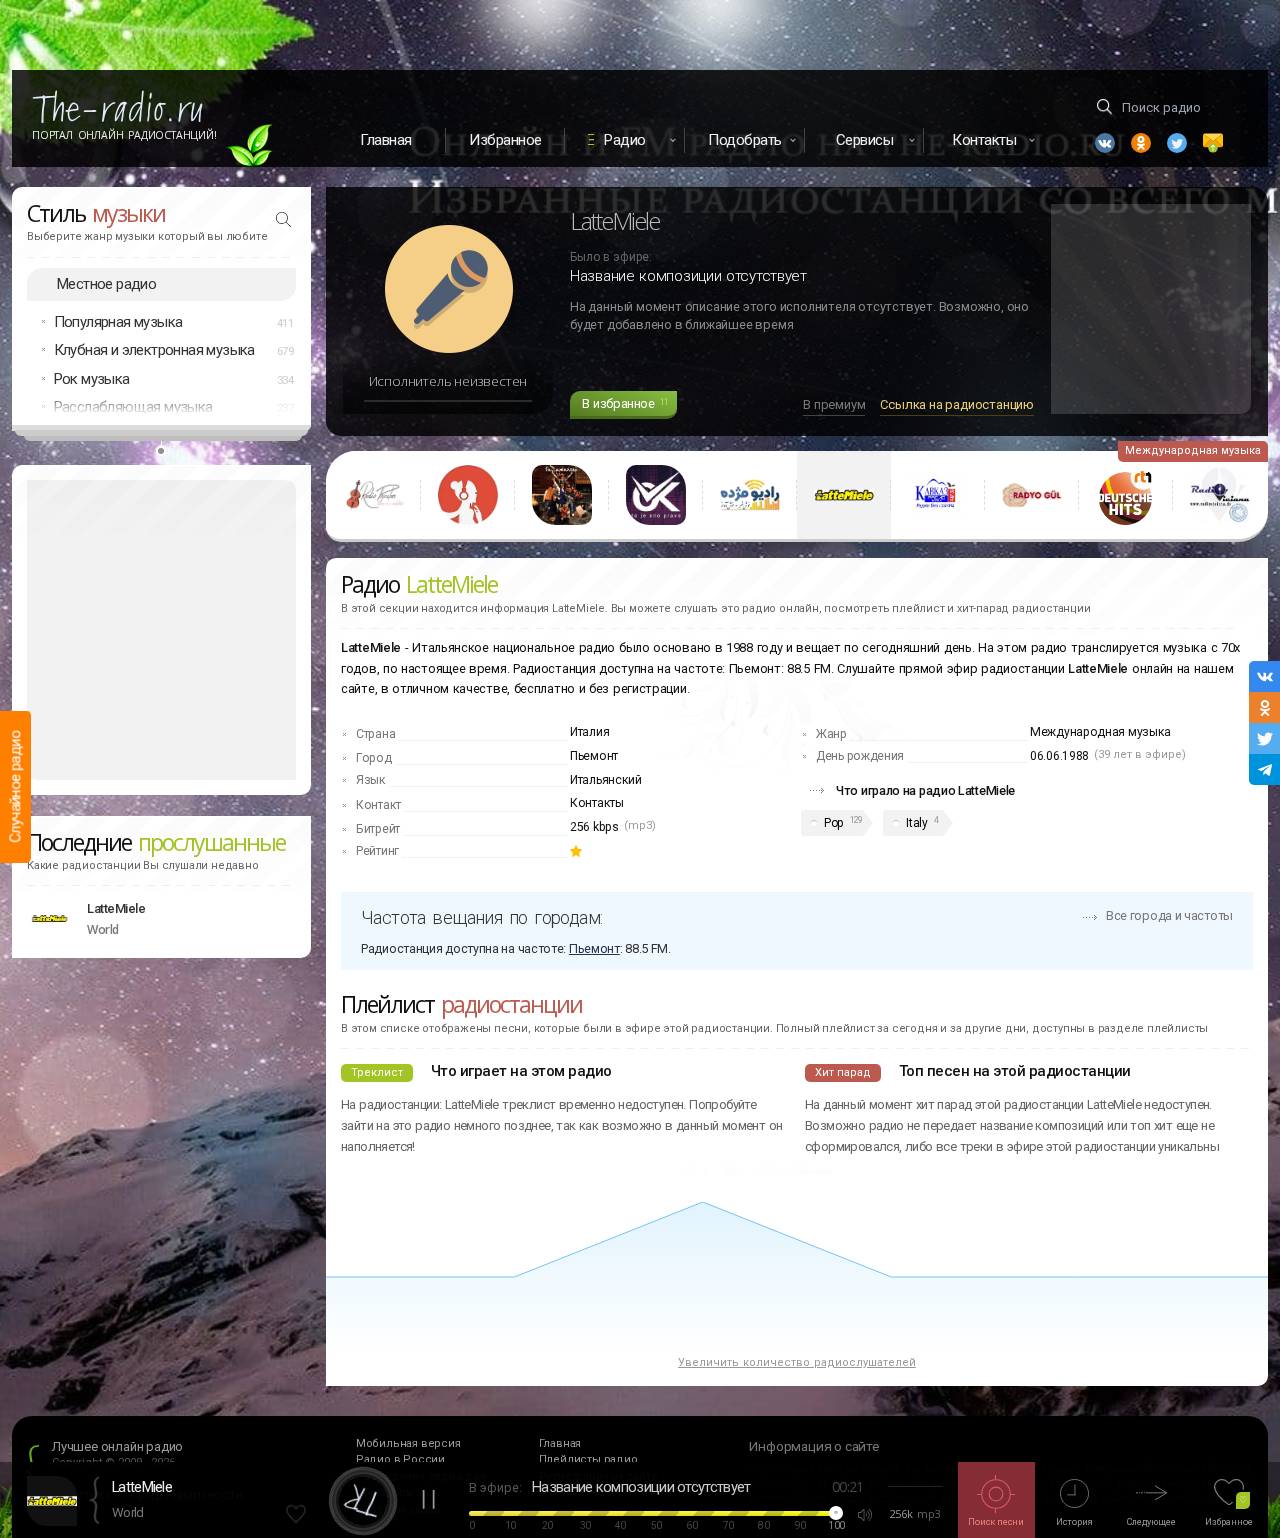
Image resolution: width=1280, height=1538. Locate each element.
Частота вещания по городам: (481, 917)
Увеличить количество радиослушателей (797, 1362)
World (128, 1512)
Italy (917, 823)
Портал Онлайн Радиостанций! (124, 135)
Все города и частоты (1169, 915)
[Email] (1213, 143)
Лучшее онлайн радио (117, 1446)
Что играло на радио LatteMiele (925, 790)
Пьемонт (594, 756)
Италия (589, 732)
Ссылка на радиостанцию (957, 404)
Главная (386, 140)
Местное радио (106, 284)
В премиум (834, 404)
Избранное (505, 140)
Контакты (597, 803)
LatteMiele (116, 908)
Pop (833, 823)
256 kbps (594, 827)
